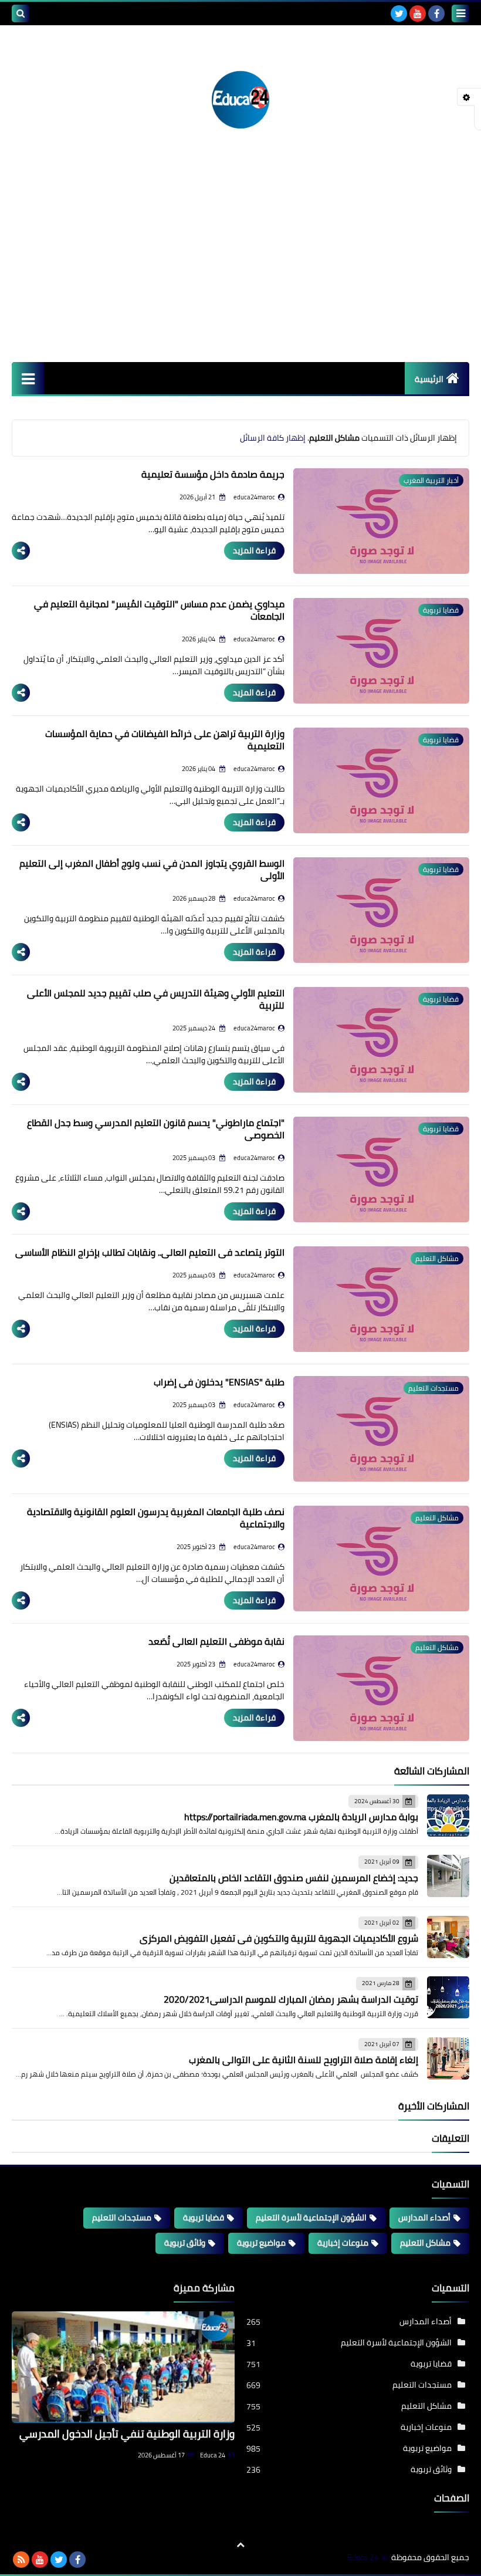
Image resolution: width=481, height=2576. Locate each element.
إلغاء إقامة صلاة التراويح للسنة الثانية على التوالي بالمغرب (304, 2060)
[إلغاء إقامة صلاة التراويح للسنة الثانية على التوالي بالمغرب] (448, 2058)
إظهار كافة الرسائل (273, 438)
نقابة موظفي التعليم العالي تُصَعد (216, 1641)
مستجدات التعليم (122, 2217)
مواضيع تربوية (261, 2243)
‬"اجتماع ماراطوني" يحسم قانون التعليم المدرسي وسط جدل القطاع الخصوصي (156, 1129)
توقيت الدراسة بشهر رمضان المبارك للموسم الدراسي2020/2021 (291, 1999)
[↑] (240, 2545)
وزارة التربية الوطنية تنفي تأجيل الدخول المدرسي (127, 2434)
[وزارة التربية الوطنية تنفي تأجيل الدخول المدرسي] (123, 2367)
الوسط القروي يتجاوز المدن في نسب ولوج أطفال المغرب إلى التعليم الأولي (152, 869)
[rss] (21, 2560)
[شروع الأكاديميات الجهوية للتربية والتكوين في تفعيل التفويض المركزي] (448, 1937)
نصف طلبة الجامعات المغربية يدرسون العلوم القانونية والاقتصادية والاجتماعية (156, 1518)
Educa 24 (213, 2455)
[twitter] (399, 13)
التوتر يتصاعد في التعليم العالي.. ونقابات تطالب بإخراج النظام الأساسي (150, 1252)
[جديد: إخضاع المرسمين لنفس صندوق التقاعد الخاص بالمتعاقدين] (448, 1876)
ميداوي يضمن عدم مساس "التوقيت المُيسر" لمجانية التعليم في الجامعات (159, 610)
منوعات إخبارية (343, 2243)
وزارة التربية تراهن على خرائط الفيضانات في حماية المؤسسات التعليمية (165, 740)
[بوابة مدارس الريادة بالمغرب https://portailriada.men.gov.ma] (448, 1816)
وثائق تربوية (185, 2243)
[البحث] (21, 13)
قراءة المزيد (254, 550)
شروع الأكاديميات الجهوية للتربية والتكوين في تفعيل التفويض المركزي (279, 1938)
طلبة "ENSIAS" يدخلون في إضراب (219, 1382)
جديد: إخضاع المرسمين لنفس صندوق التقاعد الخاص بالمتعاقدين (294, 1878)
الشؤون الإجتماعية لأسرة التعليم (311, 2217)
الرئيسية (429, 379)
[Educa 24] (240, 100)
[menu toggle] (460, 13)
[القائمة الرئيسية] (28, 378)
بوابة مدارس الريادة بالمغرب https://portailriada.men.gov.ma (301, 1817)
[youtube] (418, 13)
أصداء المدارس (424, 2217)
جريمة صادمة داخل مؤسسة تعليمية (213, 474)
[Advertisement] (240, 274)
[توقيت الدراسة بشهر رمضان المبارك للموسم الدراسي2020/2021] (448, 1997)
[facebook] (436, 13)
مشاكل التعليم (425, 2243)
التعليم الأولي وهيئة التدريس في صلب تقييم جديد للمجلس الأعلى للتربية (156, 999)
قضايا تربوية (204, 2217)
